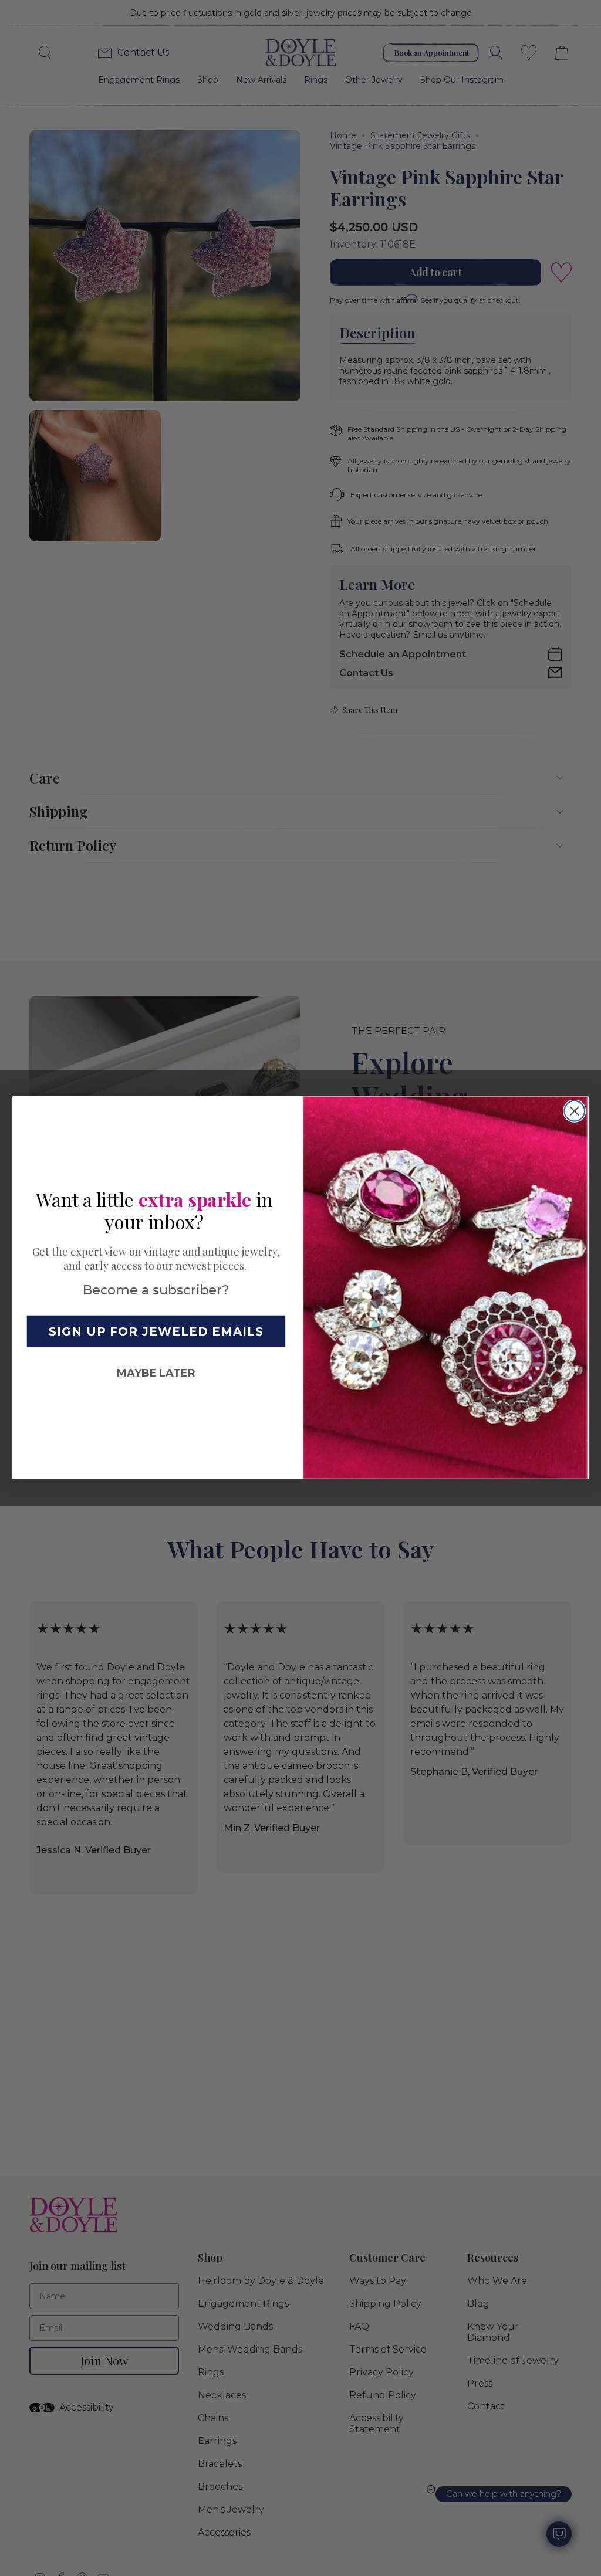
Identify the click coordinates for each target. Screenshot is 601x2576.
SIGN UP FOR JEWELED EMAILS (156, 1331)
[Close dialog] (574, 1111)
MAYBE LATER (156, 1373)
